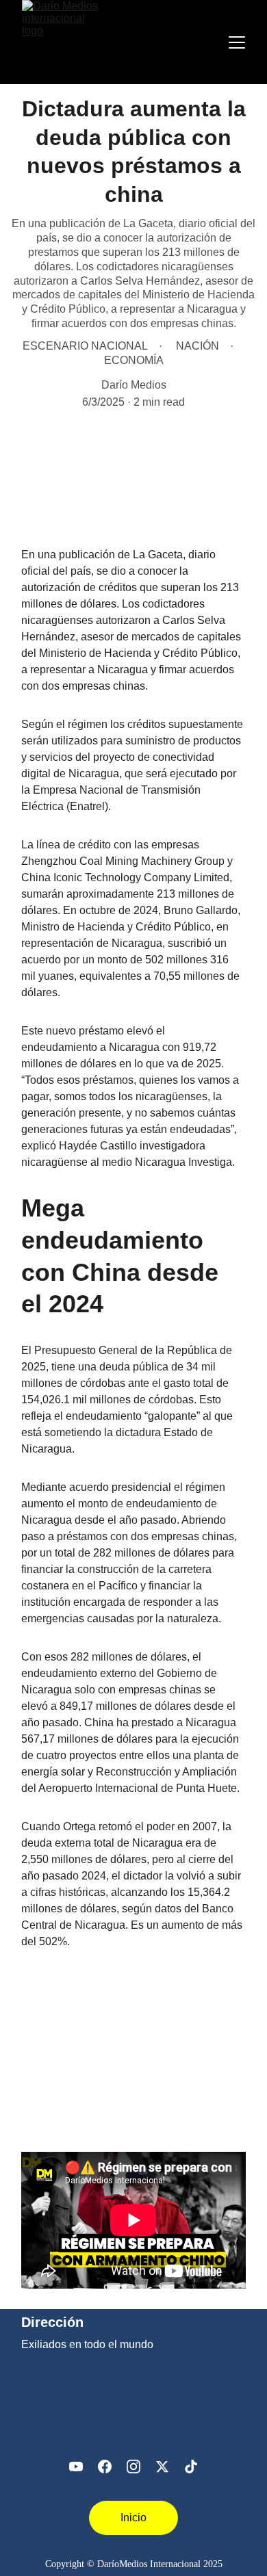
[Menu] (237, 42)
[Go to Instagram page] (133, 2467)
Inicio (133, 2518)
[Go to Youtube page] (76, 2467)
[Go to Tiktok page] (191, 2467)
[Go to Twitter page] (162, 2467)
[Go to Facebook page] (105, 2467)
